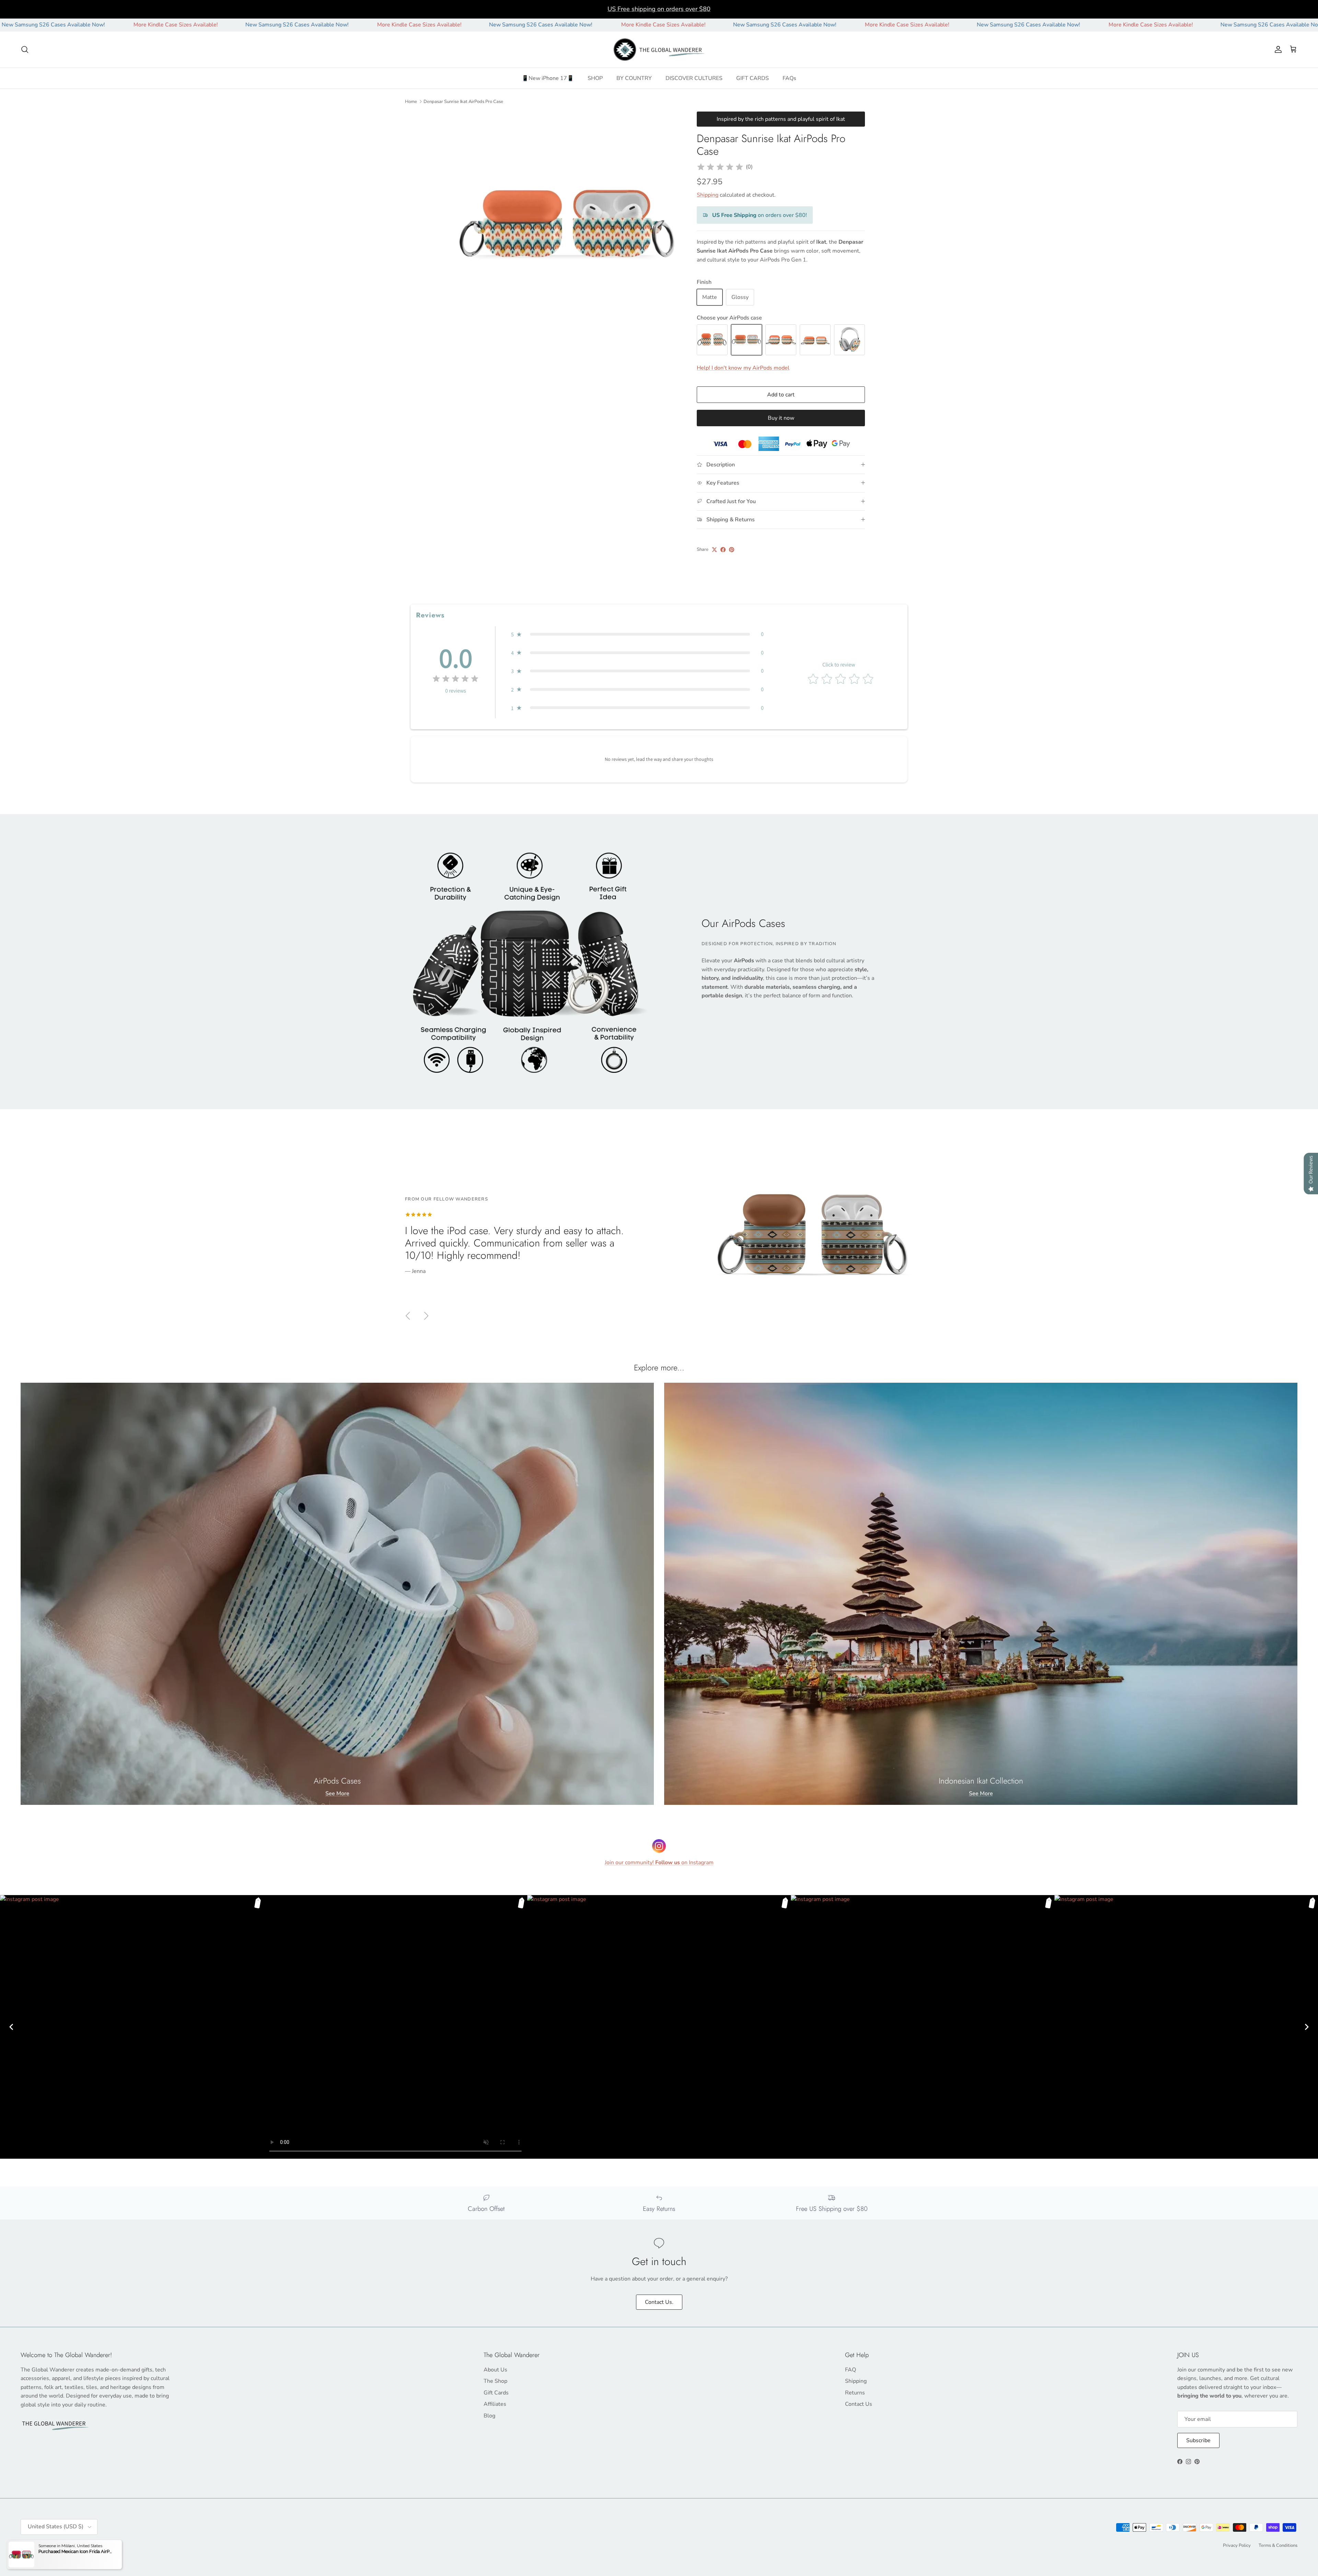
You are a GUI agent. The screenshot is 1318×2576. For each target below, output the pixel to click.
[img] (720, 167)
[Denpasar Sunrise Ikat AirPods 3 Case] (781, 340)
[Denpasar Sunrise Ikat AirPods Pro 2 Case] (815, 340)
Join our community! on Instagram (659, 1863)
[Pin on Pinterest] (732, 550)
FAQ (851, 2370)
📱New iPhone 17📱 (548, 78)
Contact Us (859, 2404)
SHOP (595, 78)
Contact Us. (659, 2302)
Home (411, 101)
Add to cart (781, 395)
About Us (495, 2370)
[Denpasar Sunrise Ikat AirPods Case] (712, 340)
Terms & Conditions (1278, 2545)
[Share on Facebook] (723, 550)
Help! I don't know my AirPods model (743, 368)
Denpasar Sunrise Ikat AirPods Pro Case (463, 101)
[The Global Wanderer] (659, 50)
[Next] (1307, 2027)
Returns (855, 2393)
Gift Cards (496, 2393)
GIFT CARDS (753, 78)
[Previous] (11, 2027)
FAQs (789, 78)
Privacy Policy (1237, 2545)
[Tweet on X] (714, 550)
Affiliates (495, 2404)
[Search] (25, 49)
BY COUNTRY (634, 78)
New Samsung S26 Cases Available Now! (87, 25)
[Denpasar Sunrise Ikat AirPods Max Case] (849, 340)
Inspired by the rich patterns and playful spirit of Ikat (781, 119)
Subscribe (1198, 2440)
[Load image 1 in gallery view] (567, 226)
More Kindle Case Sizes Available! (209, 25)
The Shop (495, 2381)
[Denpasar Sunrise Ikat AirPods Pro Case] (747, 340)
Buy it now (781, 418)
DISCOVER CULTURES (694, 78)
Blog (489, 2416)
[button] (637, 634)
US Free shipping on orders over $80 (659, 9)
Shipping (708, 195)
